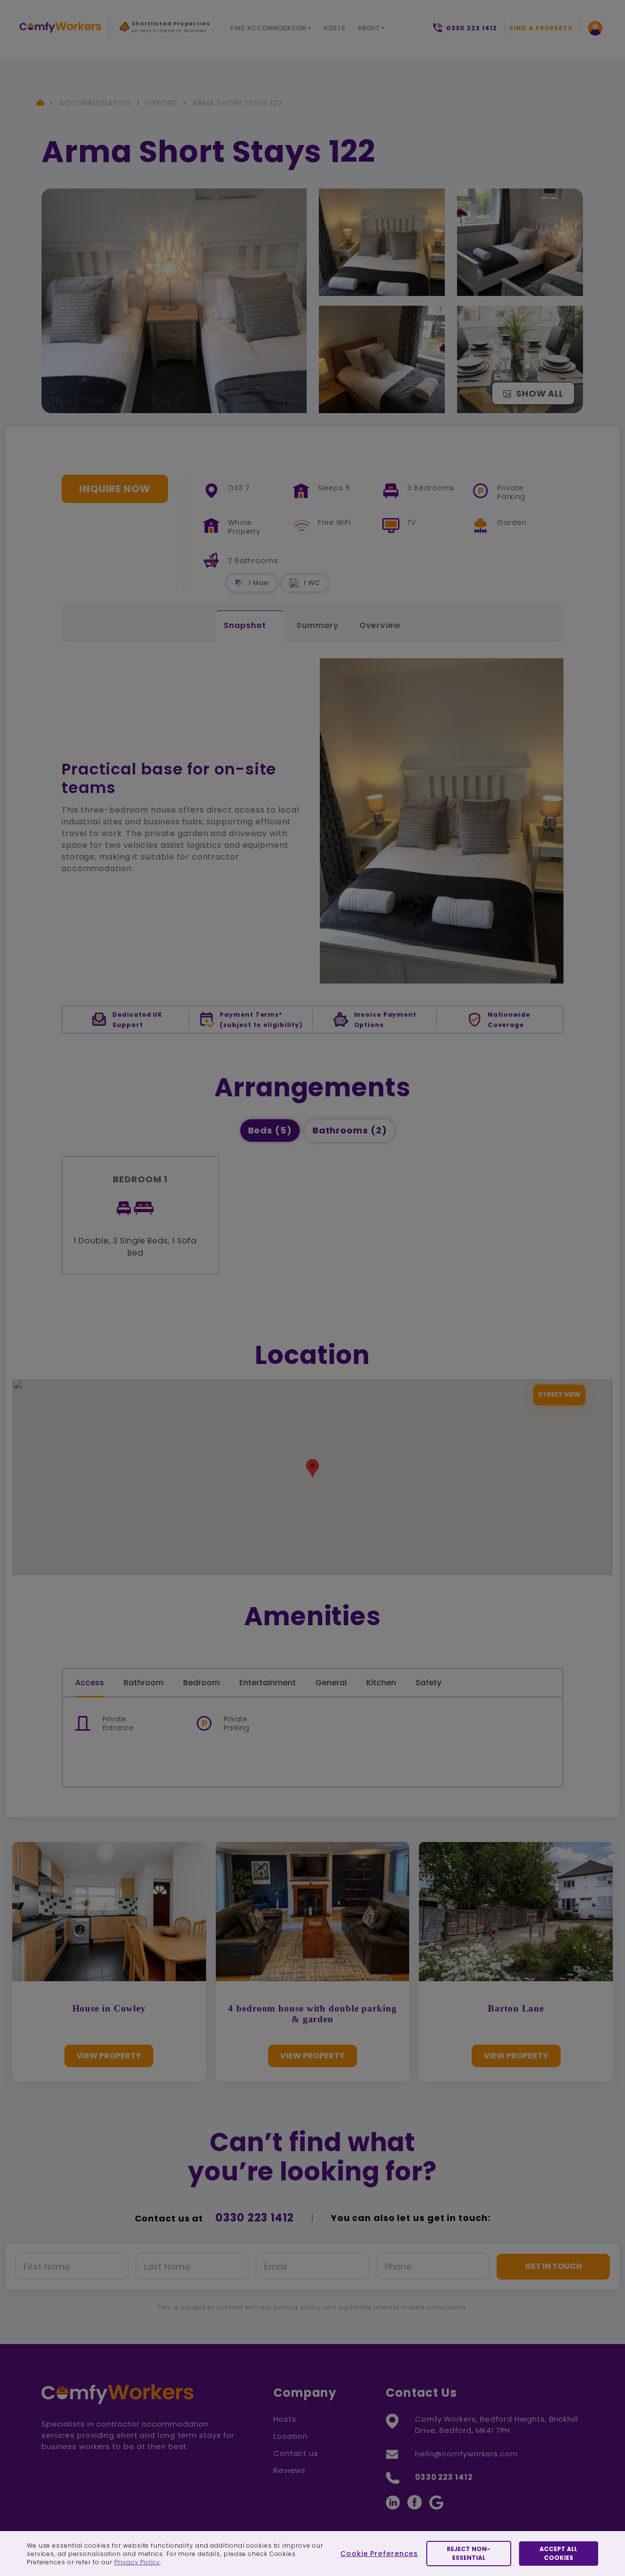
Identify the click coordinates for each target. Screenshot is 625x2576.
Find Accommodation (269, 28)
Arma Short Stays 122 (238, 103)
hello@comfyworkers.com (467, 2454)
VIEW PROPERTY (109, 2056)
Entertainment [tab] (268, 1683)
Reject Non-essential (469, 2553)
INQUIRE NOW (115, 489)
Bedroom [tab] (201, 1683)
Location (291, 2436)
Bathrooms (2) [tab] (350, 1130)
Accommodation (95, 103)
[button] (337, 583)
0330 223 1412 (255, 2218)
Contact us (296, 2453)
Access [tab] (90, 1683)
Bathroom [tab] (144, 1683)
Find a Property (541, 28)
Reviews (290, 2470)
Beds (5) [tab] (270, 1130)
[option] (166, 30)
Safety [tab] (428, 1683)
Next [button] (130, 49)
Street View (559, 1394)
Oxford (162, 103)
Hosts (335, 28)
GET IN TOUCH (553, 2266)
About (369, 28)
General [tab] (331, 1683)
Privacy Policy (137, 2562)
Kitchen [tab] (381, 1683)
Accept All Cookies (558, 2553)
